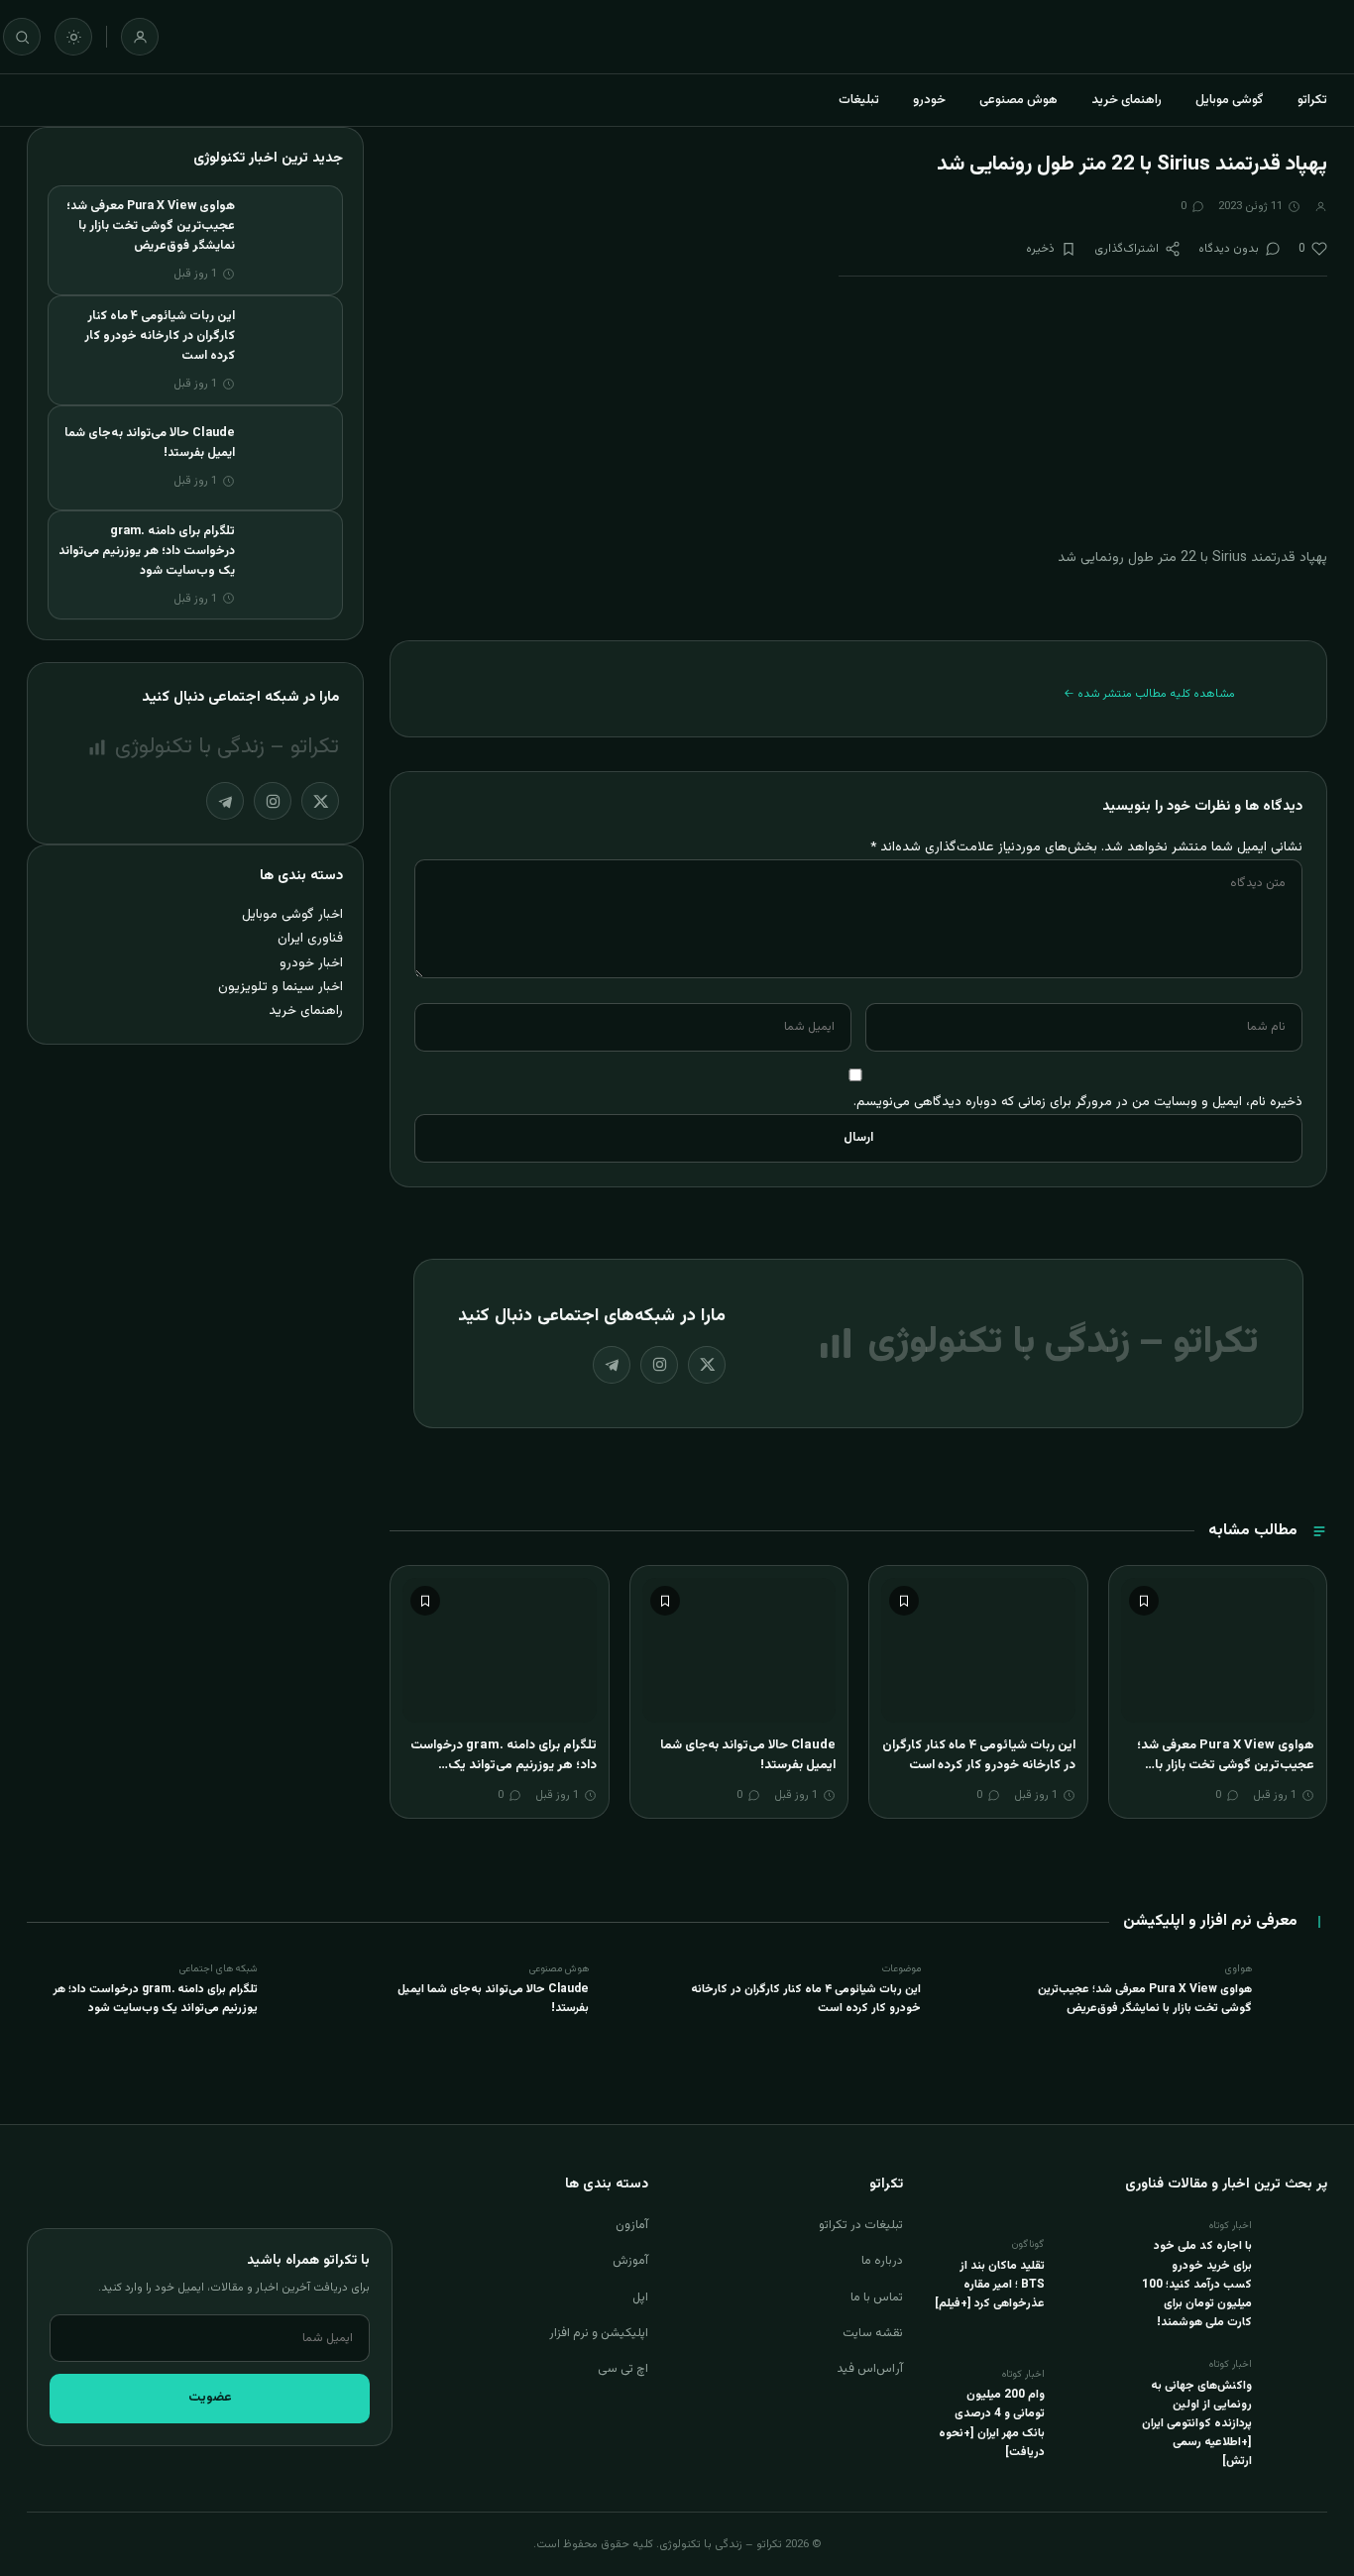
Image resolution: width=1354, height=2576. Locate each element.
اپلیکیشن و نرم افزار (599, 2333)
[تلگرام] (612, 1365)
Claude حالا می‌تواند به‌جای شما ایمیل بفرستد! (748, 1755)
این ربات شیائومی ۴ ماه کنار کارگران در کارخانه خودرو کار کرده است (979, 1755)
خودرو (929, 100)
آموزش (630, 2261)
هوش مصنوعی (1018, 100)
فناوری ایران (310, 938)
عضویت (210, 2398)
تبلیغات (859, 100)
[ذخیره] (1144, 1601)
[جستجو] (22, 37)
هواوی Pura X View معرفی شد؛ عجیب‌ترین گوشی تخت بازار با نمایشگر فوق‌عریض (1226, 1765)
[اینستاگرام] (659, 1365)
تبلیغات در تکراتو (861, 2225)
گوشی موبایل (1230, 100)
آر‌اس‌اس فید (870, 2369)
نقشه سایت (873, 2333)
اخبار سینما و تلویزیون (281, 987)
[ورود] (140, 37)
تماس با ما (877, 2297)
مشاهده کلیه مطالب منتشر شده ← (1149, 694)
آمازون (632, 2225)
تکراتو (1312, 100)
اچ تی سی (623, 2369)
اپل (640, 2297)
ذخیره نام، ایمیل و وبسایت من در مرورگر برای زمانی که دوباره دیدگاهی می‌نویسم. (1078, 1102)
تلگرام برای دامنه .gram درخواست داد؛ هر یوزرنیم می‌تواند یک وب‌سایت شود (504, 1765)
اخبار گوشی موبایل (292, 914)
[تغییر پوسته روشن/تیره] (73, 37)
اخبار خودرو (311, 963)
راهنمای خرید (1127, 100)
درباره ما (882, 2261)
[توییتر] (707, 1365)
